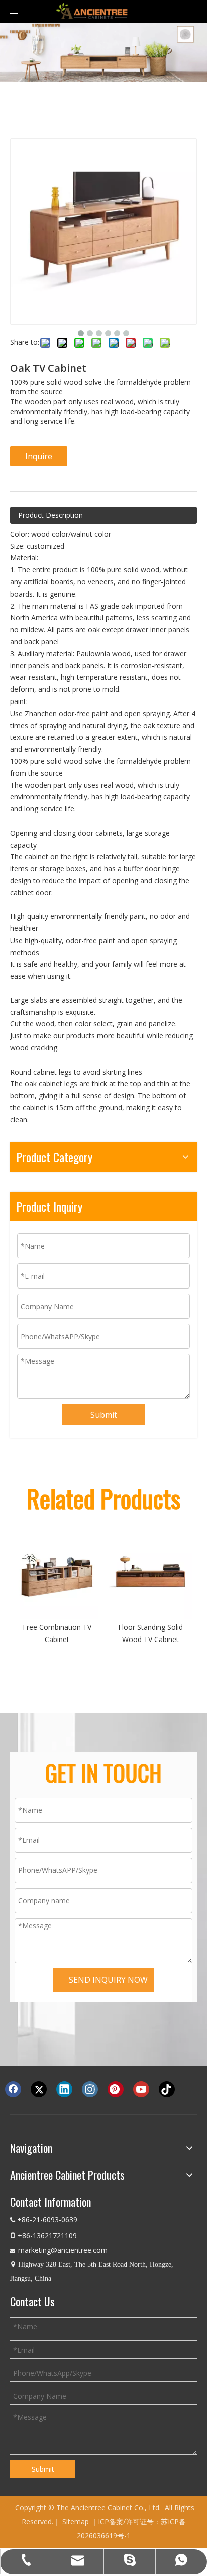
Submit (104, 1415)
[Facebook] (13, 2089)
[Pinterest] (116, 2089)
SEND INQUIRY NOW (108, 1980)
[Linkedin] (64, 2089)
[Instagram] (90, 2089)
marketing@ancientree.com (63, 2250)
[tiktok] (167, 2089)
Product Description (50, 515)
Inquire (39, 456)
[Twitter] (39, 2089)
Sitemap (76, 2522)
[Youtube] (141, 2089)
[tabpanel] (103, 53)
